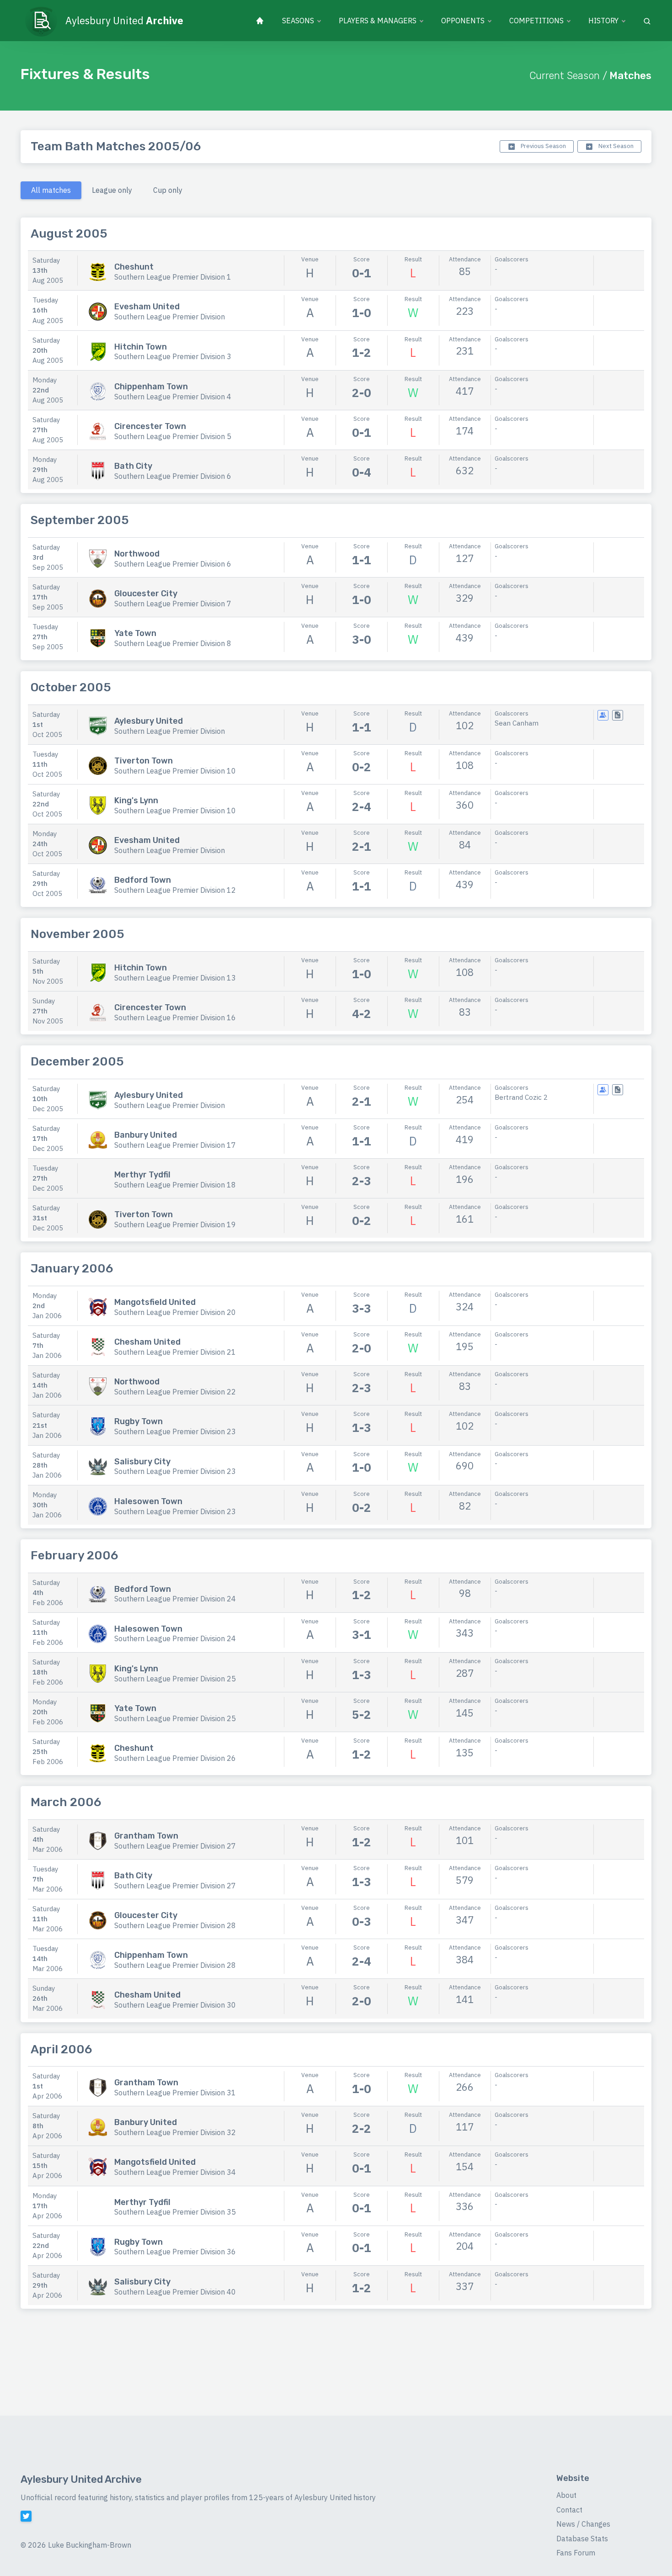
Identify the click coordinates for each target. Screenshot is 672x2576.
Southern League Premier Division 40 (175, 2292)
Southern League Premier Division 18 (175, 1185)
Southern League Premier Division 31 (175, 2093)
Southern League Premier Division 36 (175, 2252)
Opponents (463, 21)
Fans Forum (576, 2553)
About (566, 2495)
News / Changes (583, 2524)
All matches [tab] (51, 190)
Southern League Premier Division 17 (175, 1145)
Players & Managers (378, 21)
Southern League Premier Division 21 (175, 1352)
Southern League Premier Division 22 (175, 1392)
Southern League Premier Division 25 (175, 1679)
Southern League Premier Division (170, 317)
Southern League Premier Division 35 (175, 2212)
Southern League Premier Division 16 (175, 1018)
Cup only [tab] (168, 190)
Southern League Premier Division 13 (175, 978)
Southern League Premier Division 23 (175, 1431)
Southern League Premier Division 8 (173, 643)
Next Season (615, 146)
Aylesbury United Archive (81, 2479)
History (603, 21)
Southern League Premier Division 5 (173, 436)
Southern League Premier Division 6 (173, 476)
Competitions (536, 21)
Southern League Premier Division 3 (173, 356)
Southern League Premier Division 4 (173, 397)
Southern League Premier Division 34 (175, 2172)
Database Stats (582, 2539)
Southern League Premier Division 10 (175, 771)
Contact (569, 2510)
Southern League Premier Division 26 (175, 1758)
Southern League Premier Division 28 (175, 1925)
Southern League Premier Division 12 (175, 890)
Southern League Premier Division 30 (175, 2005)
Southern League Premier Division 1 (173, 277)
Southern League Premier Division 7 (173, 604)
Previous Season (543, 146)
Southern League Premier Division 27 (175, 1846)
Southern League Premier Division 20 (175, 1312)
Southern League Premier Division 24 (175, 1599)
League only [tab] (112, 190)
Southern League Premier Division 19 (175, 1224)
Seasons (298, 21)
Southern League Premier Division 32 (175, 2132)
